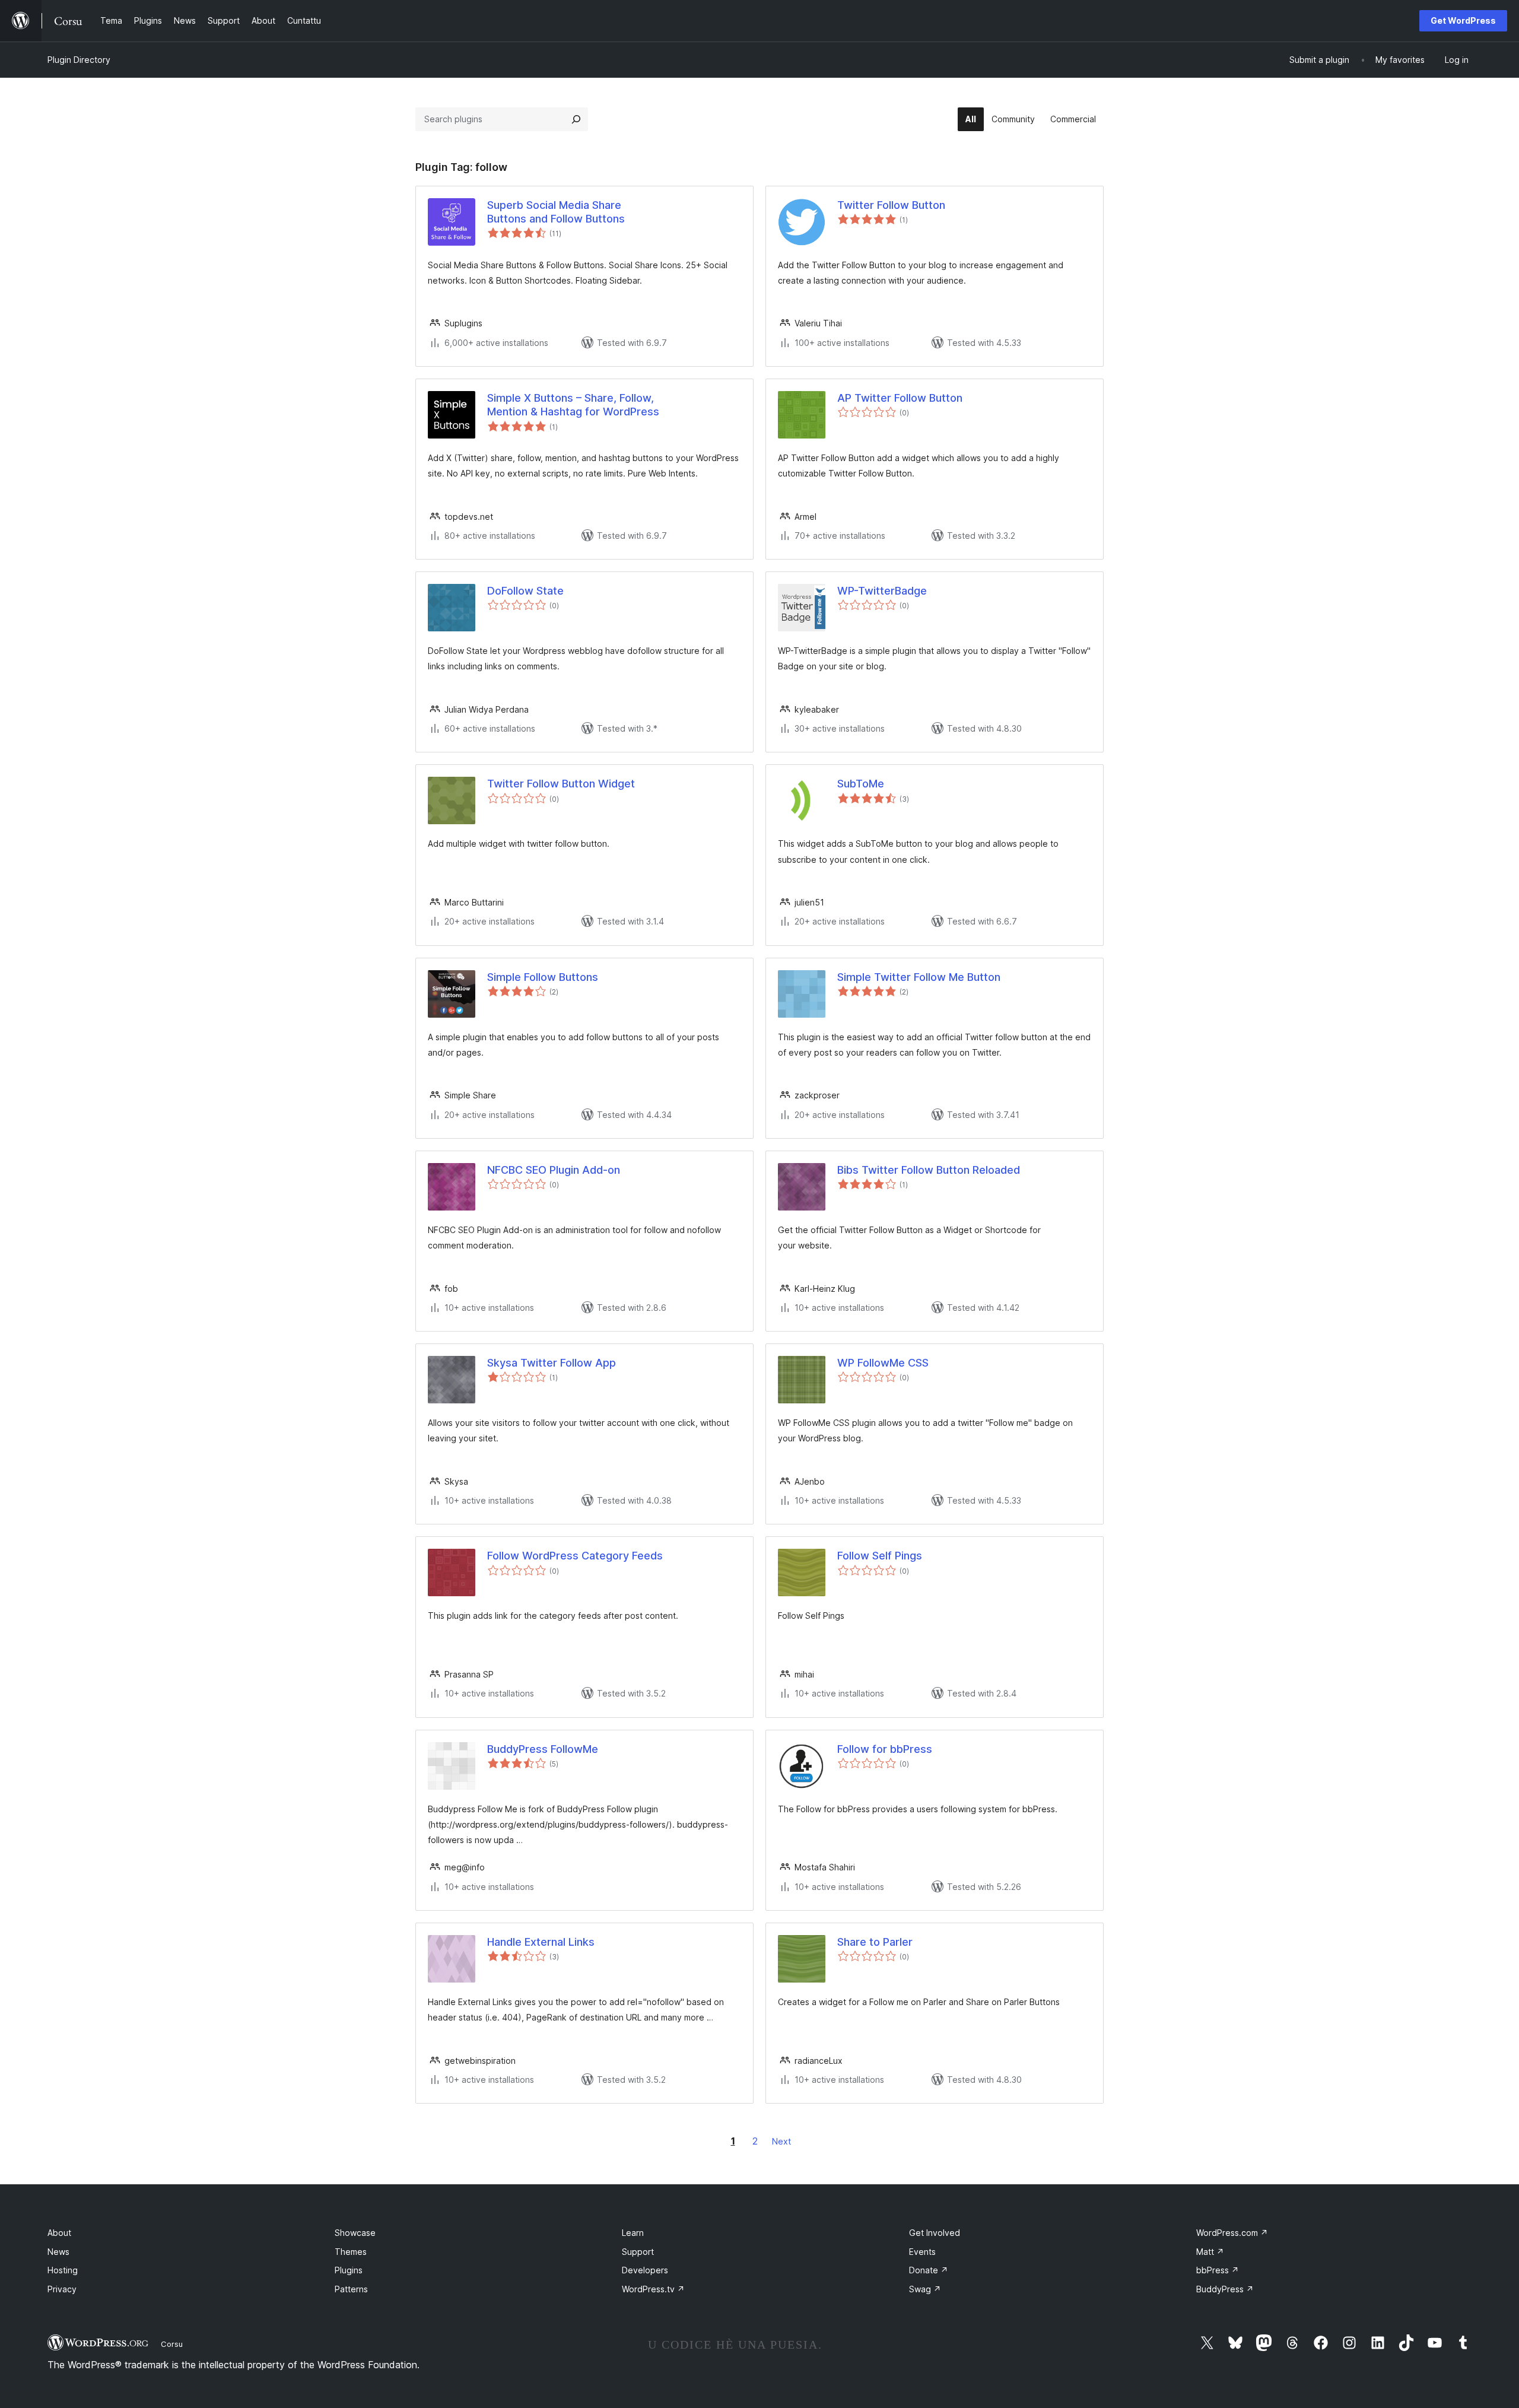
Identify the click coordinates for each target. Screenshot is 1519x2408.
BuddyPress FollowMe (543, 1749)
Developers (645, 2270)
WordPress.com (1232, 2233)
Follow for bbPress (885, 1749)
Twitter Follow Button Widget (561, 784)
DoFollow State (525, 591)
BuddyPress (1225, 2289)
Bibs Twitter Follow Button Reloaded (929, 1170)
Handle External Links (541, 1942)
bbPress (1218, 2270)
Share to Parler (875, 1942)
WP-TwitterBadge (882, 591)
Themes (351, 2252)
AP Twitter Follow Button (900, 398)
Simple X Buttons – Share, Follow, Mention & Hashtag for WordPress (573, 405)
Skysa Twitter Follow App (552, 1363)
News (58, 2252)
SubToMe (861, 784)
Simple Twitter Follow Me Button (919, 977)
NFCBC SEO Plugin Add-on (554, 1170)
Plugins (349, 2270)
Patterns (351, 2289)
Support (638, 2252)
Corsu (172, 2344)
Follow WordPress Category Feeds (575, 1556)
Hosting (63, 2270)
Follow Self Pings (880, 1556)
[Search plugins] (576, 119)
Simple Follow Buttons (543, 977)
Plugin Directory (79, 60)
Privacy (62, 2289)
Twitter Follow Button (891, 205)
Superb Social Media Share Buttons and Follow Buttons (556, 212)
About (59, 2233)
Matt (1210, 2252)
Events (922, 2252)
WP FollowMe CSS (883, 1363)
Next (781, 2141)
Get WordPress (1463, 20)
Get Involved (935, 2233)
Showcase (355, 2233)
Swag (925, 2289)
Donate (929, 2270)
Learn (633, 2233)
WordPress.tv (653, 2289)
